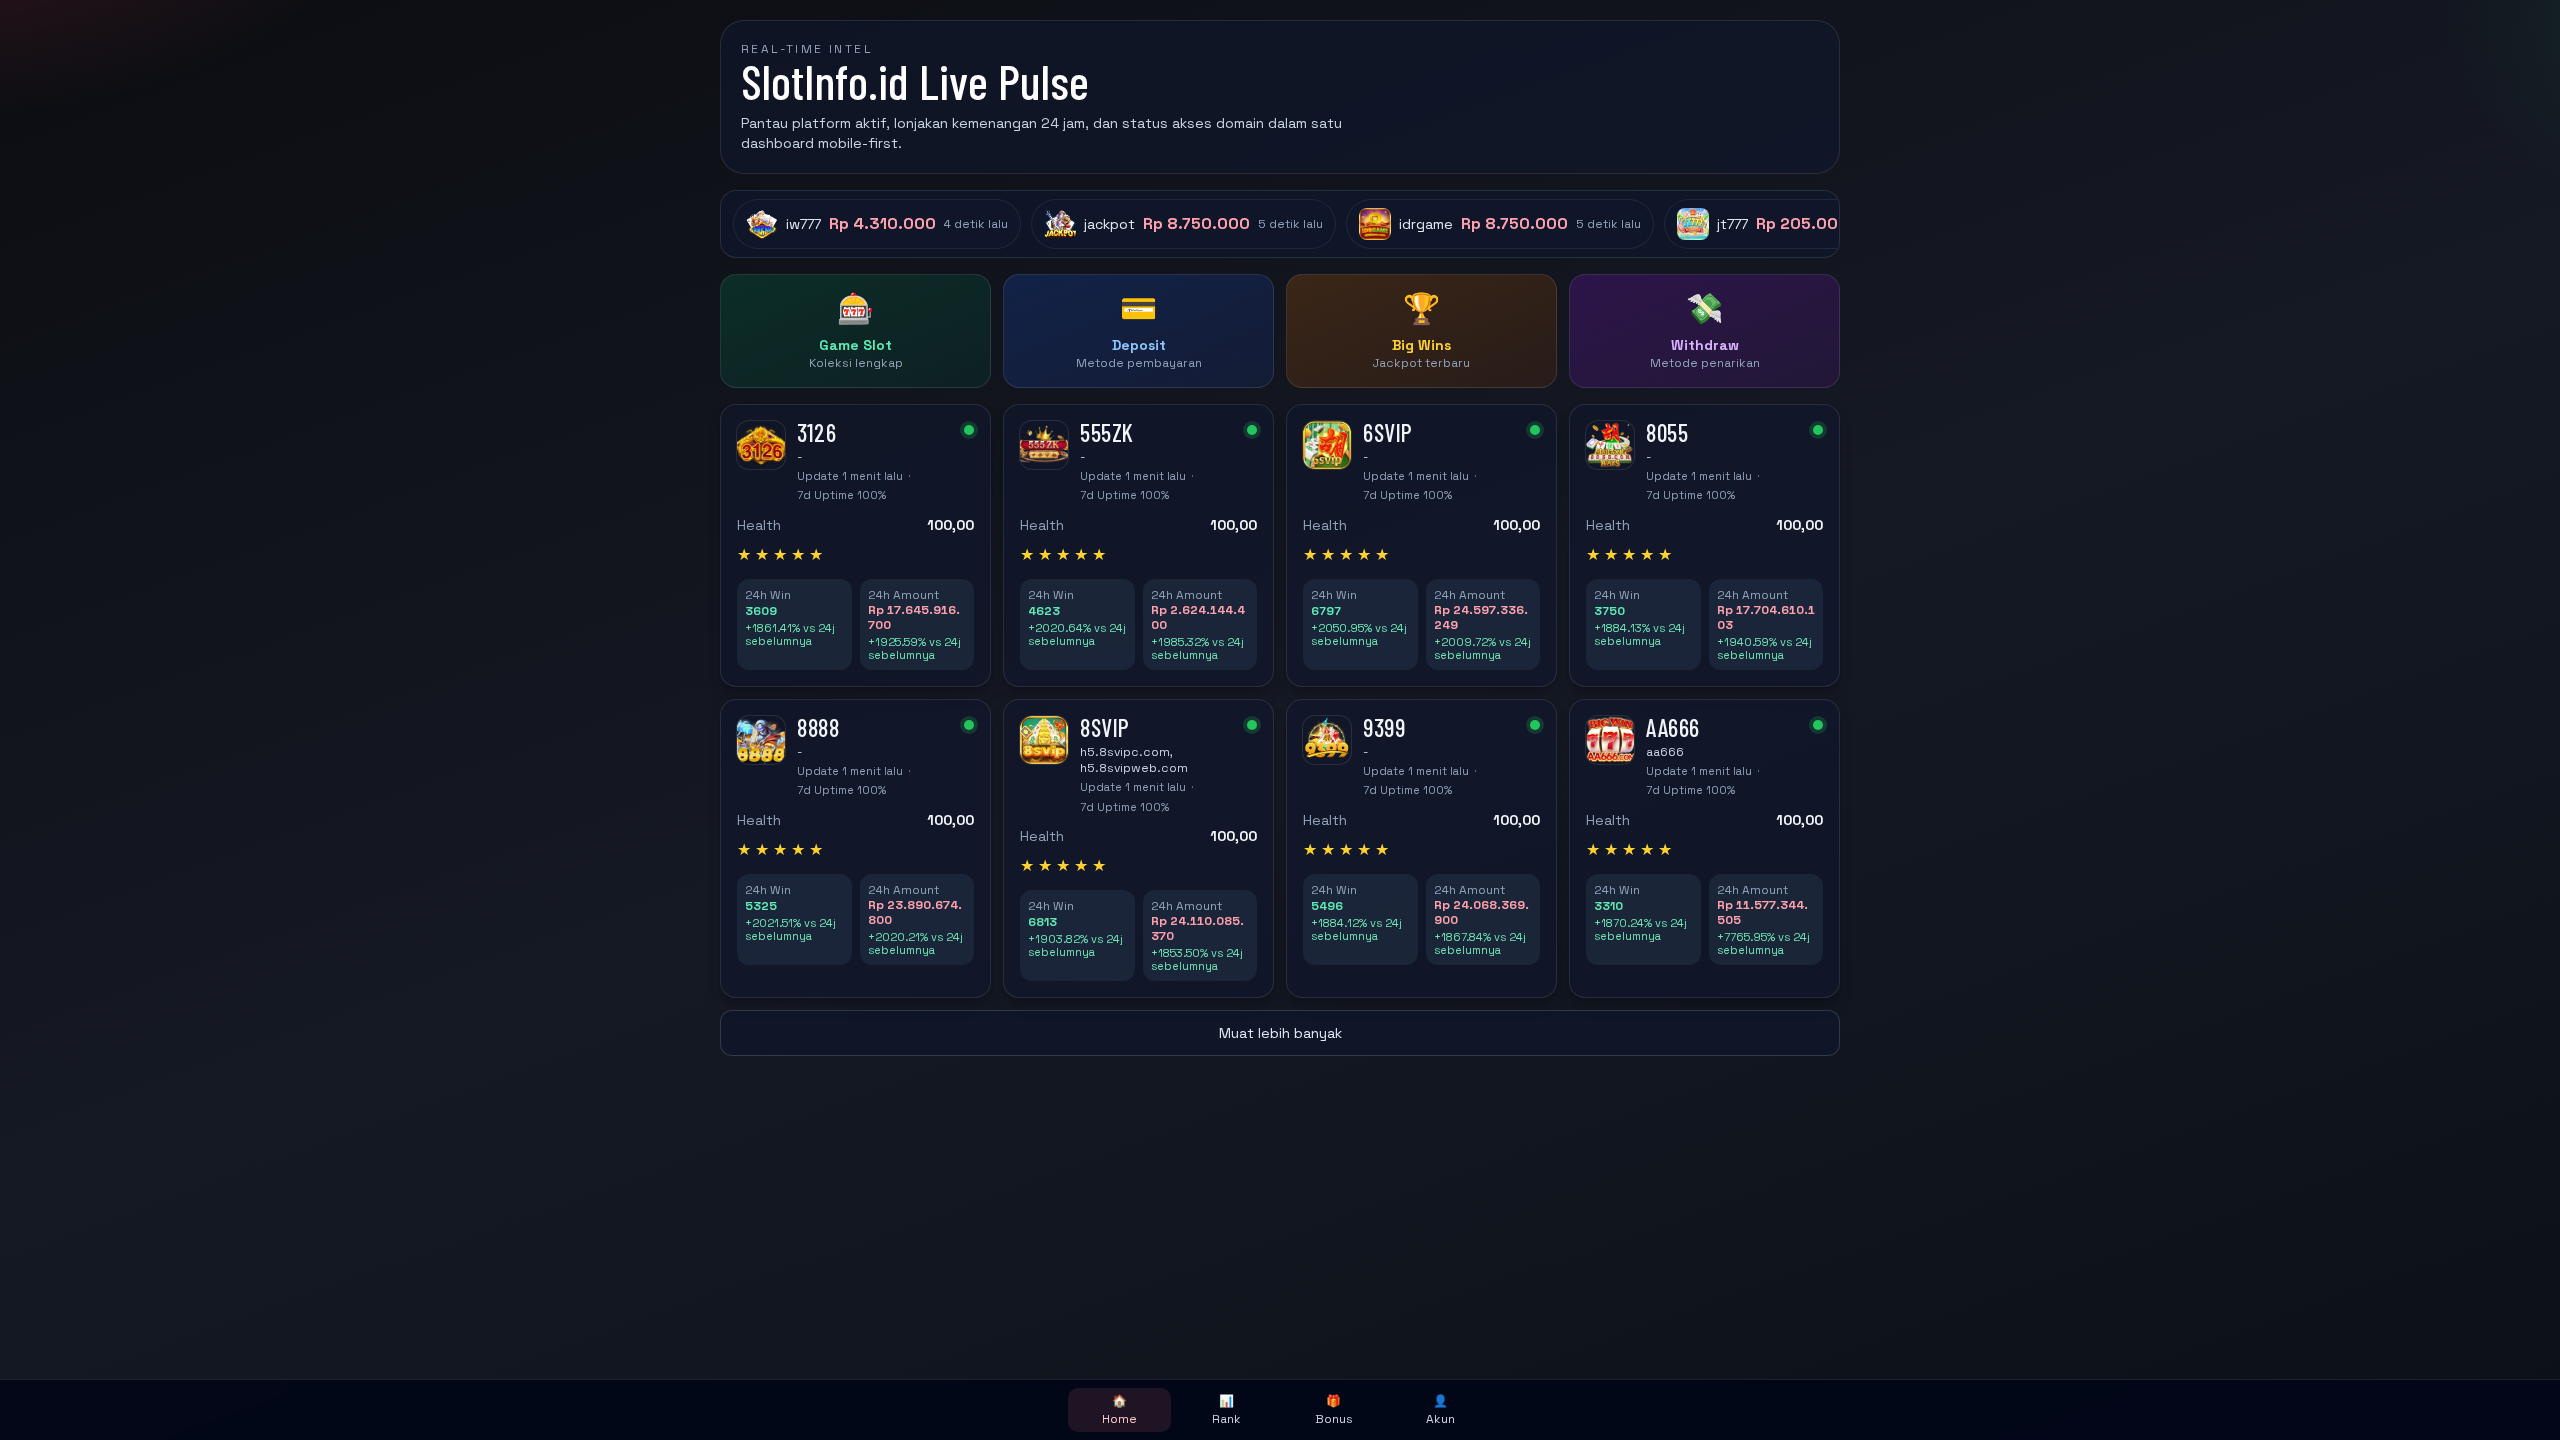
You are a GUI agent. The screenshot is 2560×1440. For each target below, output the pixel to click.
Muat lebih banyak (1280, 1033)
